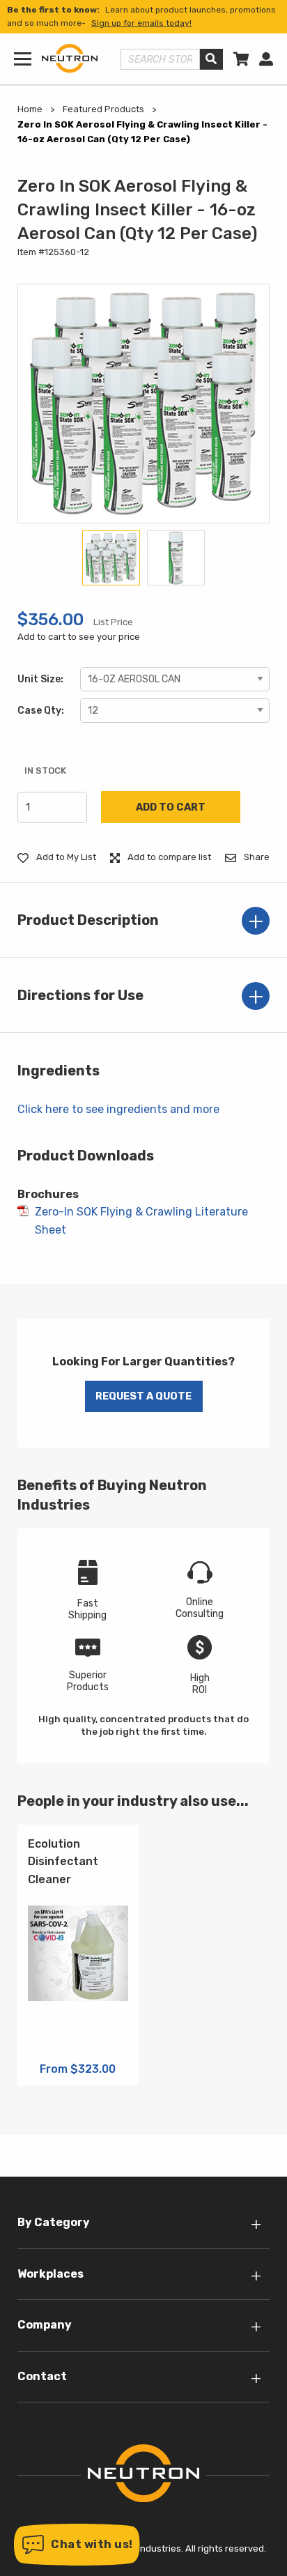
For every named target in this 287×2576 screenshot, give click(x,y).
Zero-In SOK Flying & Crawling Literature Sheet (141, 1221)
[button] (77, 2545)
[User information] (266, 59)
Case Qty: (41, 711)
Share (256, 857)
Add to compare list (168, 857)
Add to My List (65, 857)
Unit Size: (40, 679)
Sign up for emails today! (141, 23)
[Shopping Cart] (241, 59)
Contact (42, 2376)
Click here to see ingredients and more (118, 1109)
